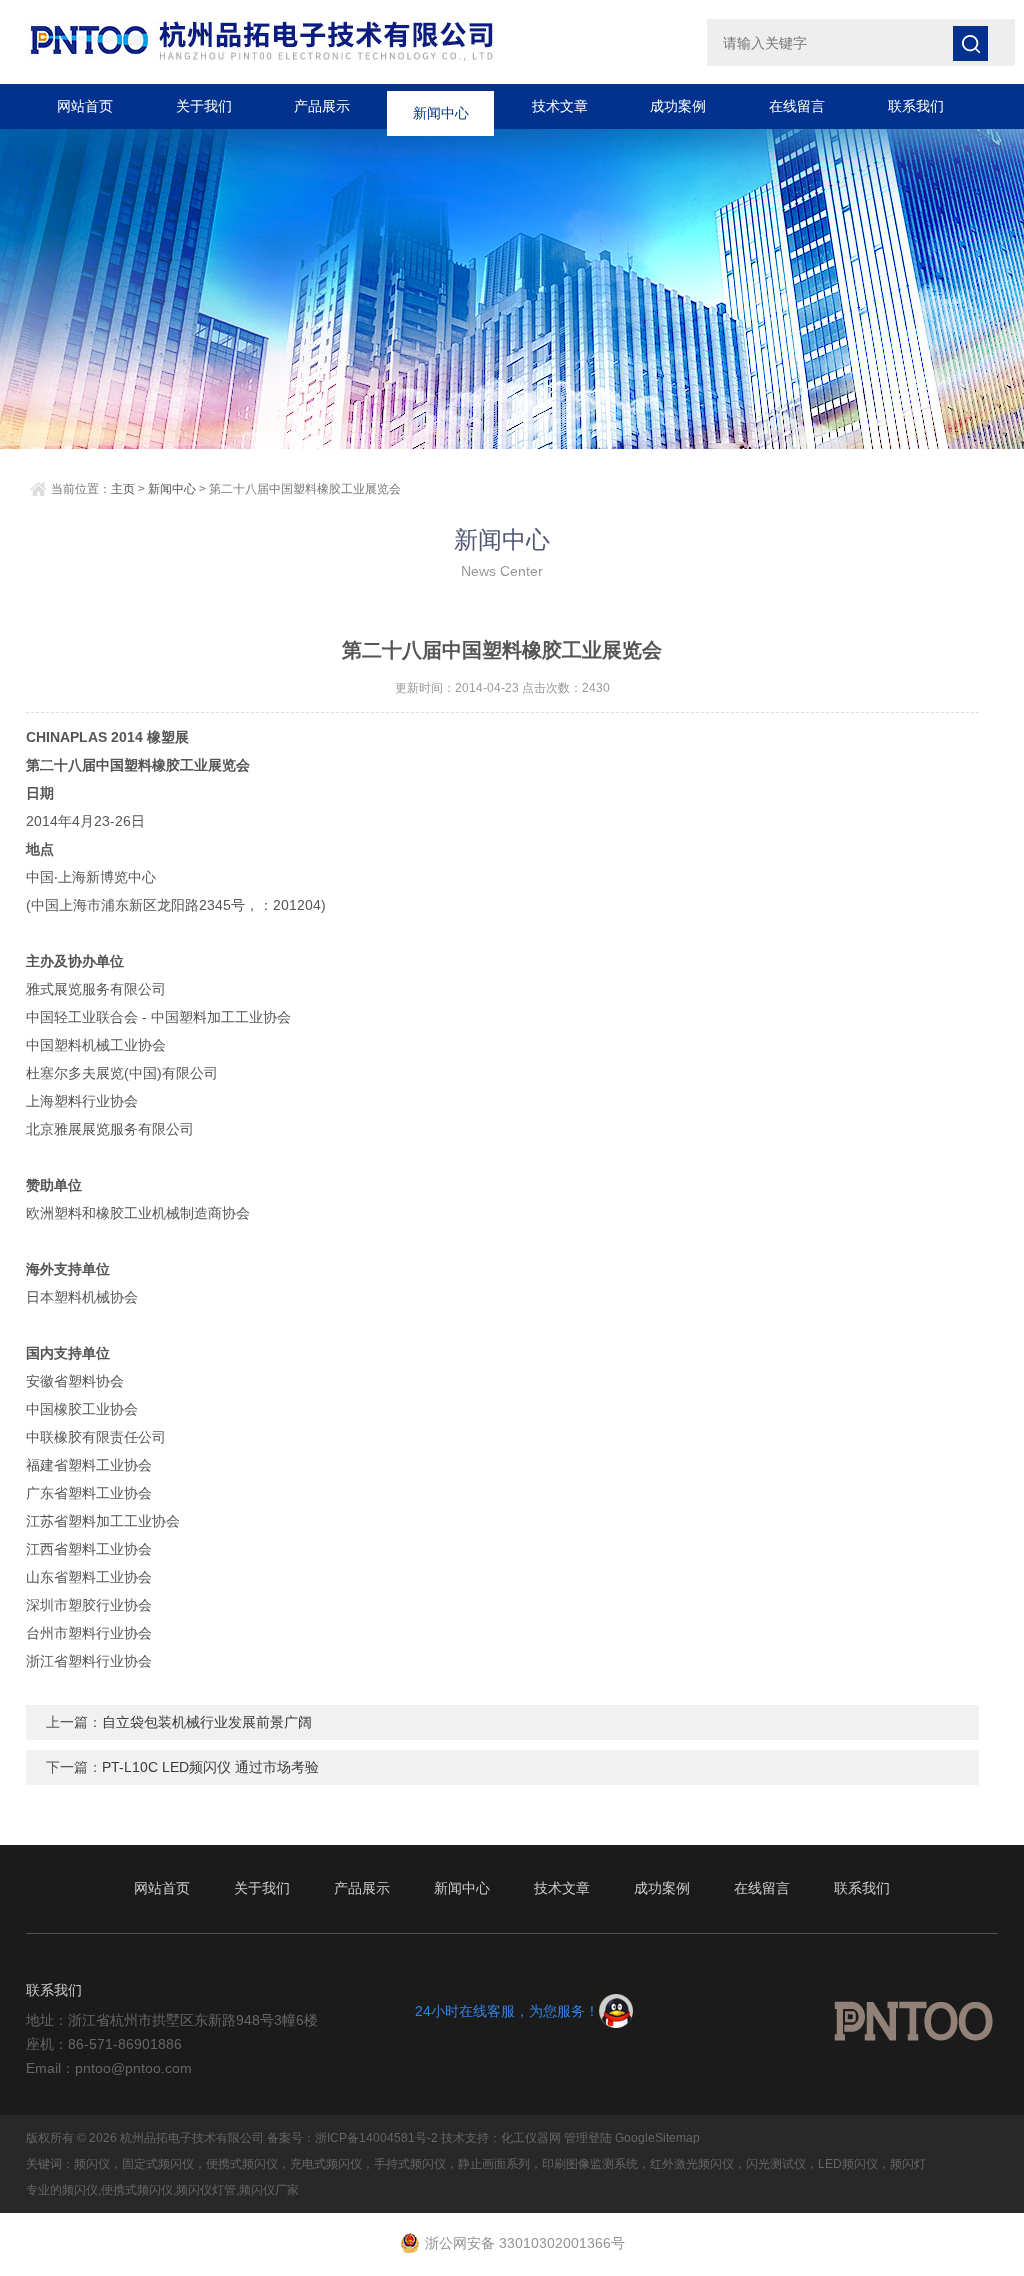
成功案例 (678, 106)
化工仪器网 (531, 2138)
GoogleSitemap (657, 2138)
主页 (123, 489)
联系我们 (916, 106)
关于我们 (204, 106)
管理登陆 (588, 2138)
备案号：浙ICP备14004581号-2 (352, 2138)
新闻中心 (441, 106)
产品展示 (322, 106)
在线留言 (797, 106)
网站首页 (85, 106)
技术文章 (560, 106)
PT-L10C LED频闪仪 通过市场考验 (210, 1767)
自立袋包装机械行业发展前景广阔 (207, 1722)
